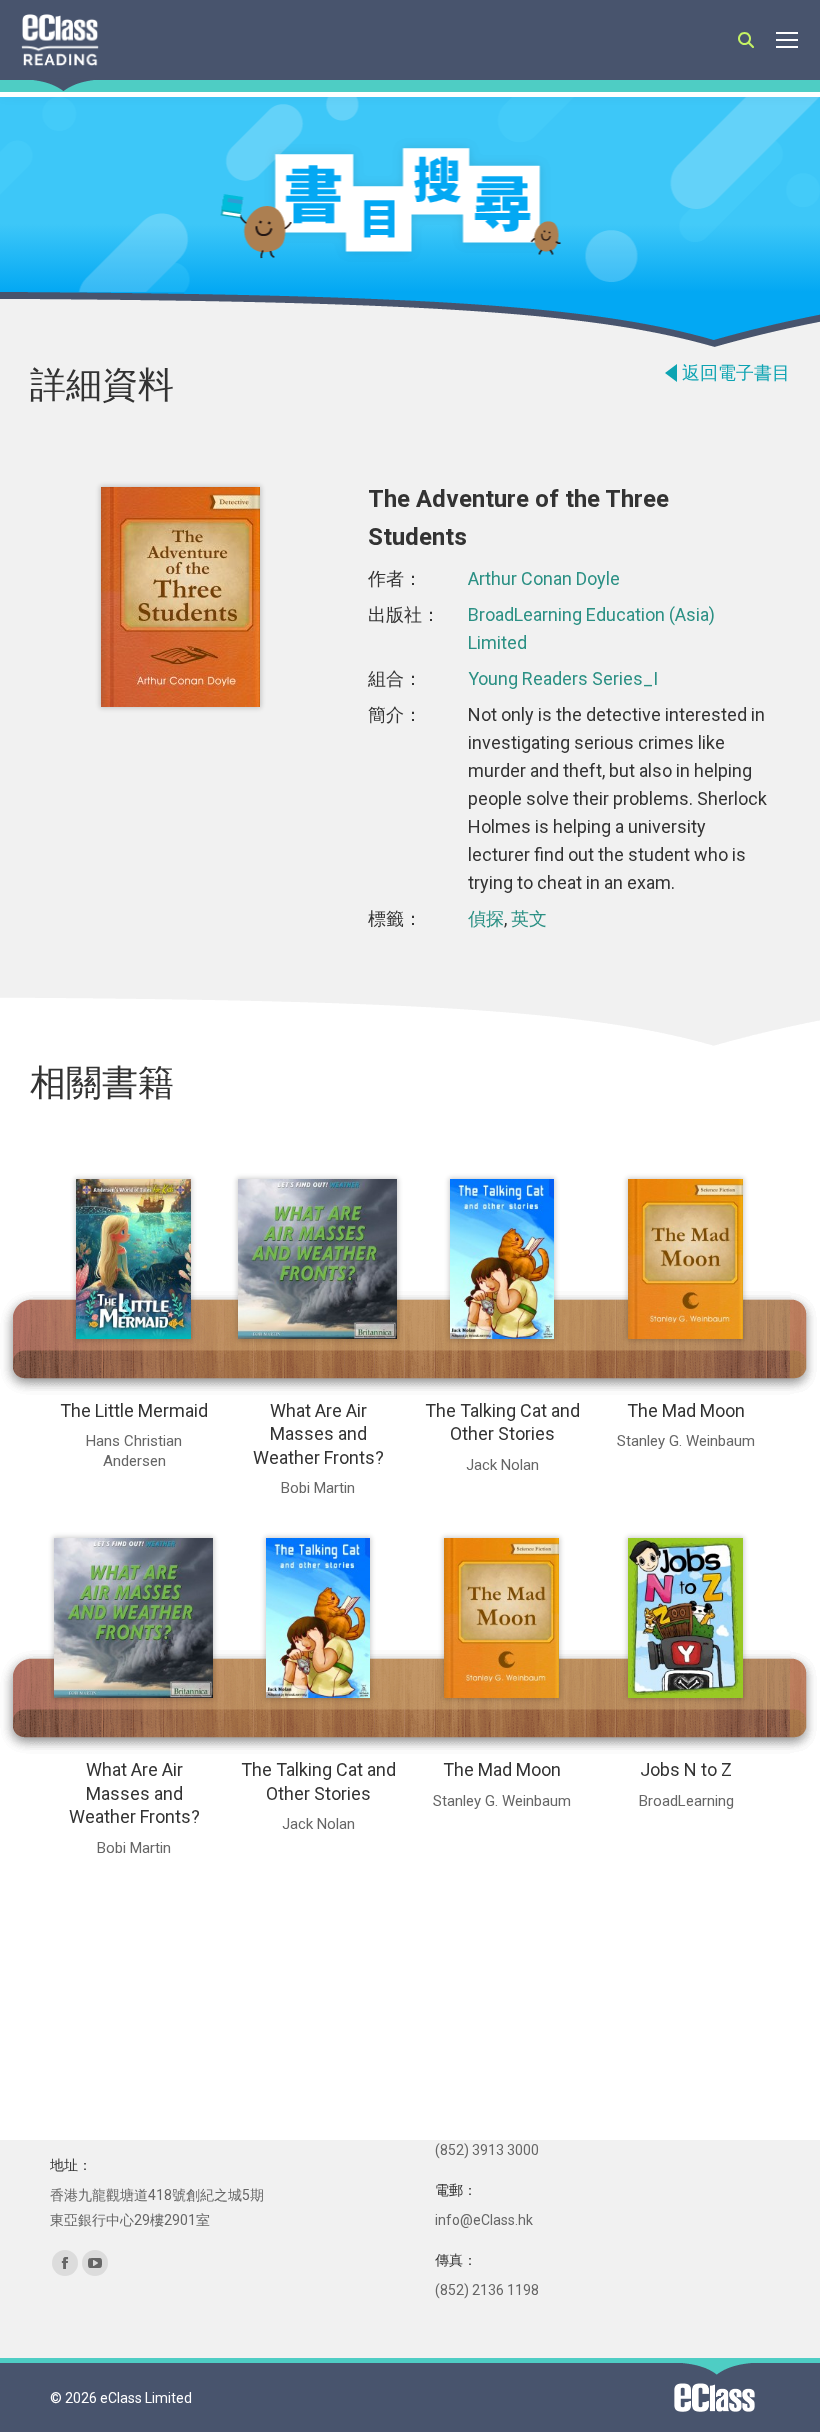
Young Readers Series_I (563, 678)
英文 (529, 918)
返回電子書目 (736, 372)
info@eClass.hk (484, 2220)
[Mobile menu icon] (787, 40)
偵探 (486, 918)
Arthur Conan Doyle (544, 578)
